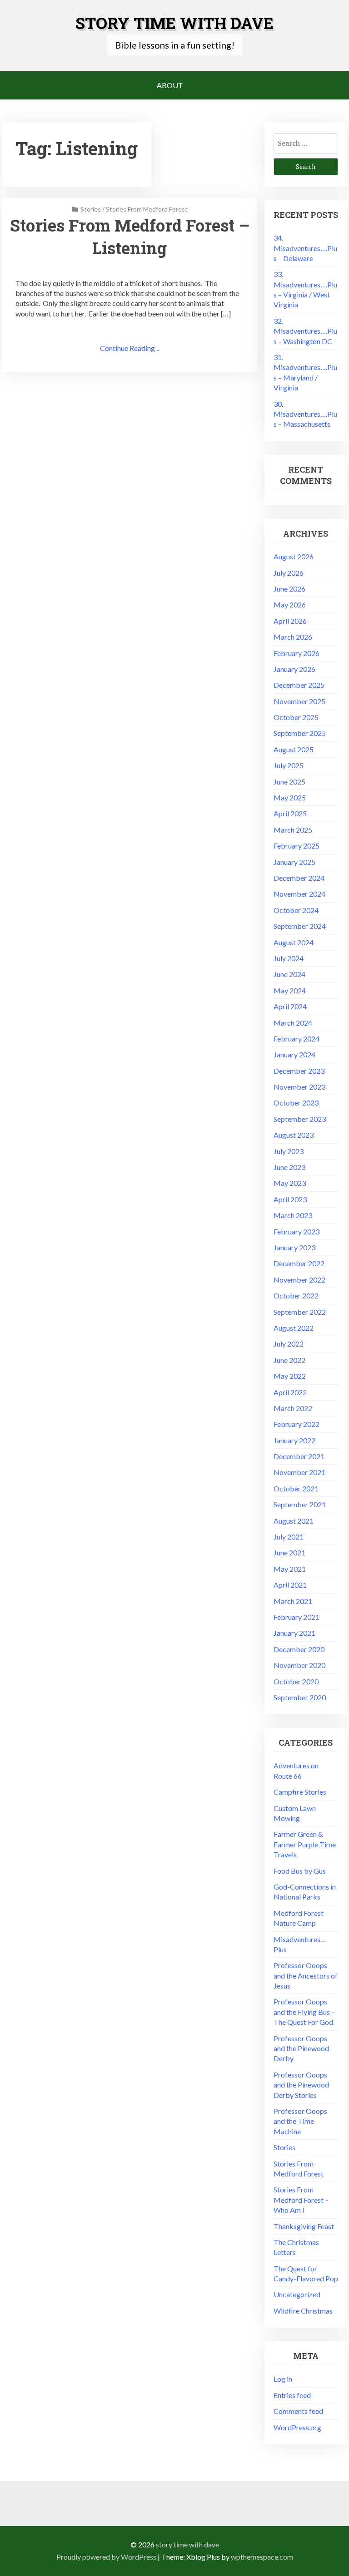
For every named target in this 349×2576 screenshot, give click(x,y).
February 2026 (297, 653)
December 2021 (299, 1456)
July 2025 (289, 765)
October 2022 (296, 1295)
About (170, 85)
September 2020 (300, 1697)
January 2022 (294, 1440)
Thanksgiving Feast (304, 2226)
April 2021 (290, 1585)
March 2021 (293, 1601)
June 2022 (289, 1360)
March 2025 (293, 830)
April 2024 (290, 1006)
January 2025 (294, 862)
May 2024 (290, 990)
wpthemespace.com (262, 2557)
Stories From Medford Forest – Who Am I (301, 2200)
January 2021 (294, 1633)
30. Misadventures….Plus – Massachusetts (305, 414)
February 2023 (297, 1231)
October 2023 (296, 1103)
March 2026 (293, 637)
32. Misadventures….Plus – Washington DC (305, 331)
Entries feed (292, 2395)
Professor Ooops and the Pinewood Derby (301, 2048)
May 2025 (290, 797)
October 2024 (296, 910)
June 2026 (289, 589)
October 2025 (296, 717)
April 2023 (290, 1199)
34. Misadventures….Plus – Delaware (305, 248)
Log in (283, 2379)
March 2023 (293, 1215)
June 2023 (289, 1167)
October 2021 (296, 1488)
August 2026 (294, 556)
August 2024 (294, 942)
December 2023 (299, 1071)
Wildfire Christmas (303, 2311)
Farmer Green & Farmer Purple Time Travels (305, 1844)
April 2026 (290, 621)
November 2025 (299, 701)
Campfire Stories (300, 1792)
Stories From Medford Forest (147, 209)
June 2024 (289, 974)
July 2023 (289, 1151)
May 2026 (290, 605)
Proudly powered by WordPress (106, 2557)
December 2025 (299, 685)
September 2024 (300, 926)
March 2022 (293, 1408)
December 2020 (299, 1649)
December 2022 (299, 1263)
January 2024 (294, 1054)
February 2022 (297, 1424)
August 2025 (294, 749)
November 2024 (299, 894)
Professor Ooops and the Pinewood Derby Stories (301, 2085)
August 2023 (294, 1135)
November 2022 (299, 1280)
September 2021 (300, 1504)
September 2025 (300, 733)
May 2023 (290, 1183)
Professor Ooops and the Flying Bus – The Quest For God (304, 2012)
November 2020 (299, 1665)
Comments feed (298, 2411)
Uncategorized (297, 2294)
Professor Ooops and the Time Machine (300, 2121)
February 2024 (297, 1039)
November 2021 (299, 1472)
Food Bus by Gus (300, 1871)
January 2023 (294, 1247)
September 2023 (300, 1119)
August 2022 (294, 1328)
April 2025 (290, 813)
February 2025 (297, 846)
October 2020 (296, 1681)
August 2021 (294, 1521)
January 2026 (294, 669)
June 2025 (289, 782)
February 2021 (297, 1617)
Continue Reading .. (130, 348)
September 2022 (300, 1312)
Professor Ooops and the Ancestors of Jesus (306, 1975)
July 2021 (289, 1537)
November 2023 (299, 1087)
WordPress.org (297, 2427)
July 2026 (289, 573)
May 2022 (290, 1376)
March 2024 (293, 1023)
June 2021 (289, 1552)
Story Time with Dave (174, 23)
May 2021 (290, 1569)
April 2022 (290, 1392)
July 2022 (289, 1344)
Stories (91, 209)
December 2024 (299, 878)
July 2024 (289, 958)
